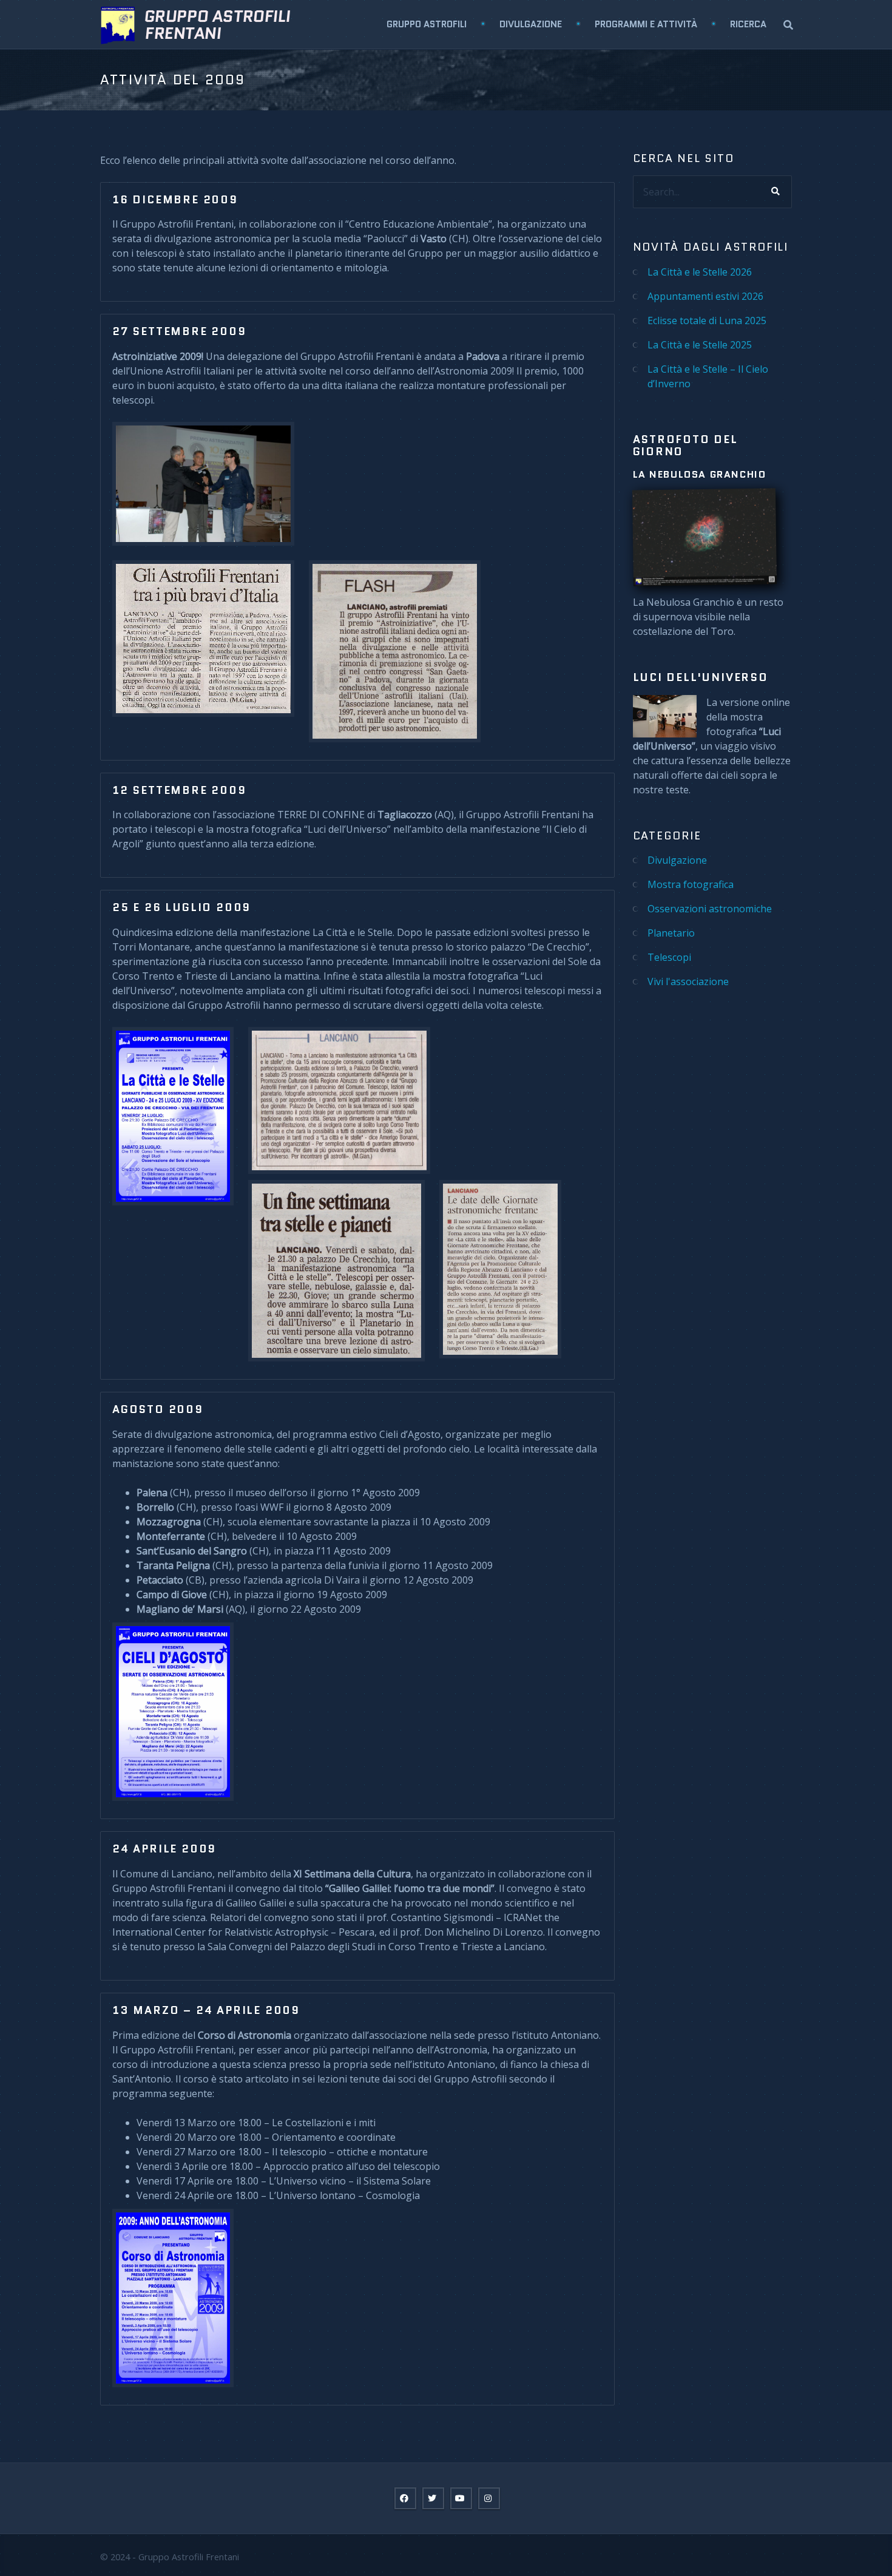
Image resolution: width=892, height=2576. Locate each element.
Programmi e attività (646, 24)
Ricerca (748, 24)
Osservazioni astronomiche (710, 909)
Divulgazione (531, 24)
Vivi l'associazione (688, 981)
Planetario (671, 933)
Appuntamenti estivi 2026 (705, 296)
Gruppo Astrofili (427, 24)
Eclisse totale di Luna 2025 (707, 320)
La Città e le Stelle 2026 (700, 272)
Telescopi (669, 957)
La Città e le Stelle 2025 (700, 345)
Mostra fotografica (691, 884)
